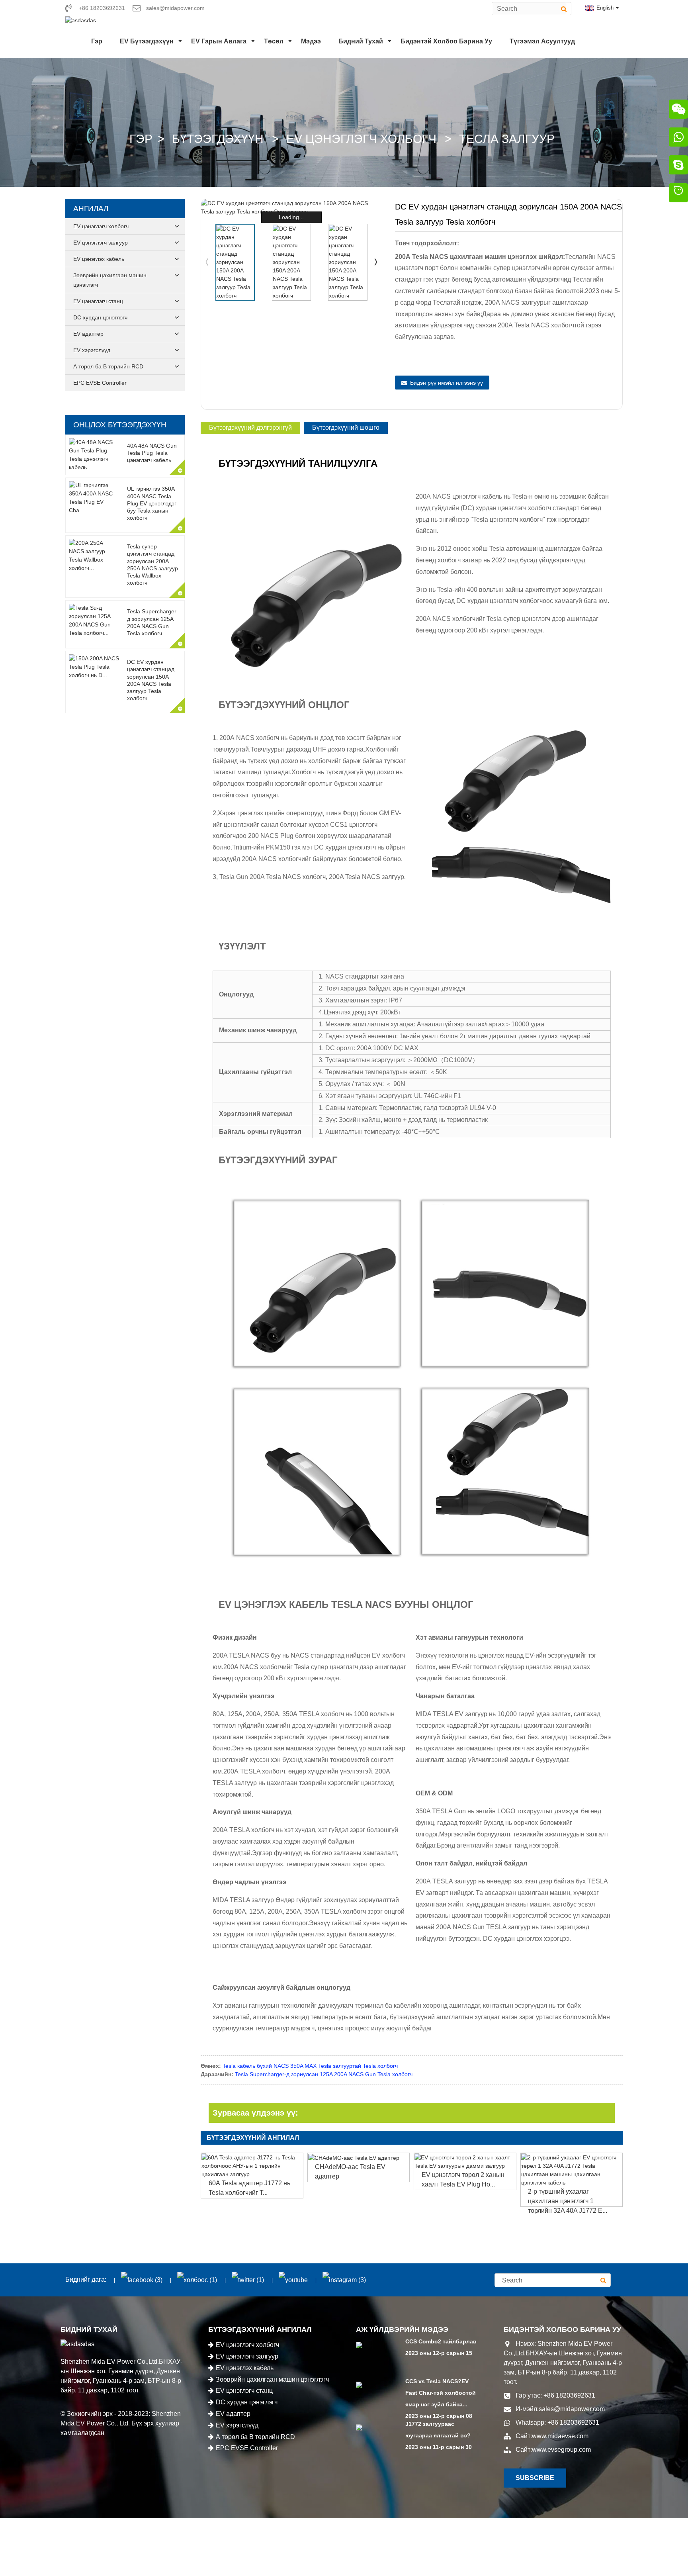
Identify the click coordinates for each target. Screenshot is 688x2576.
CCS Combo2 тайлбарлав (441, 2341)
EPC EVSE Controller (100, 383)
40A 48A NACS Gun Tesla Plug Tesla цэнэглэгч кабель (152, 453)
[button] (376, 262)
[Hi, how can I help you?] (678, 194)
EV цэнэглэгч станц (98, 301)
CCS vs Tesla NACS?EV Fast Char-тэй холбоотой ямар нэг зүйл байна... (441, 2393)
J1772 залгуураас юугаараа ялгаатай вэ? (438, 2430)
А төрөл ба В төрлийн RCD (108, 366)
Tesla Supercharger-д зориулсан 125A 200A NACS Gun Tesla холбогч (324, 2074)
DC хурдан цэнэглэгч (100, 317)
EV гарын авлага (219, 41)
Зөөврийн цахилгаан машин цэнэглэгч (110, 280)
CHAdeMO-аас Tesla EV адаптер (350, 2172)
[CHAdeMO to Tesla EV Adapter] (359, 2158)
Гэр (97, 41)
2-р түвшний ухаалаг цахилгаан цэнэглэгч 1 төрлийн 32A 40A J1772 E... (568, 2201)
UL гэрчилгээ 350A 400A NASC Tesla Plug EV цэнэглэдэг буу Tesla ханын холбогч (152, 503)
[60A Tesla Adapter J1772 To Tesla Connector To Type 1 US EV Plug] (252, 2166)
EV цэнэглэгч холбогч (361, 139)
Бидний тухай (361, 41)
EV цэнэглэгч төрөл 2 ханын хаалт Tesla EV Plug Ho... (463, 2180)
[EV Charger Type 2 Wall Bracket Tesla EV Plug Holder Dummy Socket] (465, 2162)
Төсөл (274, 41)
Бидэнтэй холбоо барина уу (446, 41)
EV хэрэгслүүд (92, 350)
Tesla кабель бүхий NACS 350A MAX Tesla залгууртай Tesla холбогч (310, 2066)
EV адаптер (88, 334)
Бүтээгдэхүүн (218, 139)
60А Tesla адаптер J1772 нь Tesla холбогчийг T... (249, 2188)
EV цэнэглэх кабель (99, 259)
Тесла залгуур (507, 139)
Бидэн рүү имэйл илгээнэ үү (447, 383)
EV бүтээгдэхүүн (147, 41)
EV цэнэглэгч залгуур (101, 243)
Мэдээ (311, 41)
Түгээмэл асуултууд (542, 41)
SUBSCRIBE (535, 2478)
